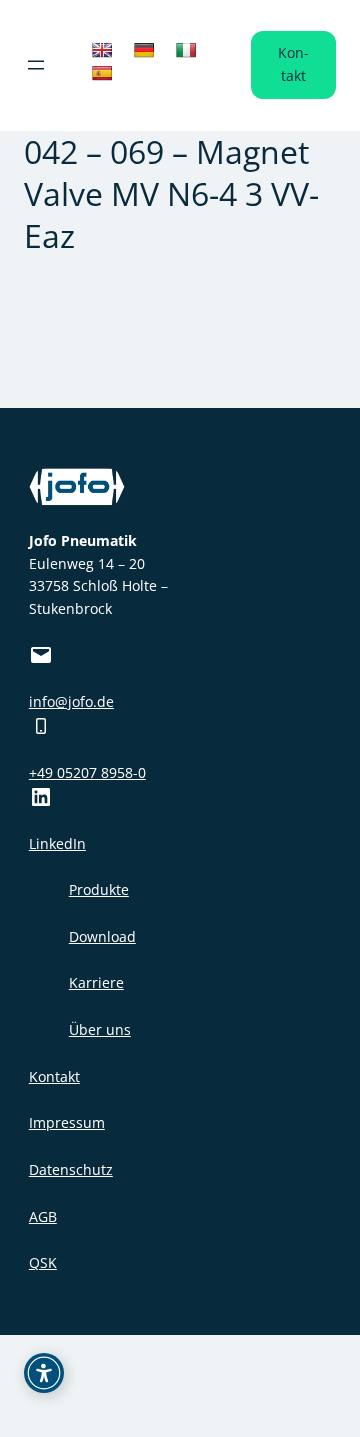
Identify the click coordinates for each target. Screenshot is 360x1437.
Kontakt (293, 64)
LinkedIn (57, 843)
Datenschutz (71, 1169)
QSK (43, 1262)
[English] (102, 50)
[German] (144, 50)
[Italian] (186, 50)
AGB (43, 1216)
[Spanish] (102, 73)
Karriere (96, 982)
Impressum (67, 1122)
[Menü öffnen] (36, 65)
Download (102, 936)
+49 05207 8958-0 (87, 772)
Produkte (99, 889)
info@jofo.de (71, 701)
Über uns (100, 1029)
